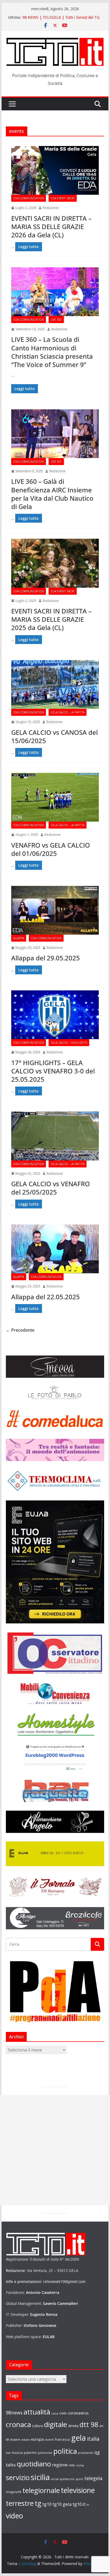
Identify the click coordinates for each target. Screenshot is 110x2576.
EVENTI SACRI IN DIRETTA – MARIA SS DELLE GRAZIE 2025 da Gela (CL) (51, 619)
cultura (38, 2426)
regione (60, 2465)
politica (65, 2451)
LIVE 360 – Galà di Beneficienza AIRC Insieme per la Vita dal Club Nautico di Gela (52, 494)
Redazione (51, 208)
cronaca (18, 2424)
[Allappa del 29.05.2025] (55, 910)
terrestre (20, 2503)
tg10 (47, 2504)
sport (79, 2479)
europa (37, 2439)
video (14, 2516)
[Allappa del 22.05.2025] (55, 1249)
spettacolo (67, 2479)
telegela (93, 2478)
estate (26, 2440)
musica (17, 2453)
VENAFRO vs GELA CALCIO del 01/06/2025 (51, 849)
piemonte (45, 2453)
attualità (37, 2412)
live (8, 2453)
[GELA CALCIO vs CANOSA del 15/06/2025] (55, 684)
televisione (78, 2490)
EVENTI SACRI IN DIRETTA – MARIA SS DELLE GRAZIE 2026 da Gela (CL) (51, 226)
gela (79, 2438)
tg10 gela (62, 2504)
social (55, 2479)
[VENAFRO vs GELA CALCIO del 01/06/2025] (55, 797)
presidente (86, 2453)
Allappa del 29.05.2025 (46, 958)
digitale (56, 2424)
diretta (73, 2426)
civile (63, 2413)
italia (93, 2439)
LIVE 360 (56, 320)
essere (15, 2440)
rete (72, 2465)
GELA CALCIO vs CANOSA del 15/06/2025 (54, 736)
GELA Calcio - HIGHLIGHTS (69, 1043)
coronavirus (78, 2413)
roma (80, 2465)
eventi (49, 2440)
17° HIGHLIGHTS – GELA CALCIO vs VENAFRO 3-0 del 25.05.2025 (53, 1071)
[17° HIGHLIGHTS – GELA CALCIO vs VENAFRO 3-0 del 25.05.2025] (55, 1015)
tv (88, 2505)
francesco (63, 2439)
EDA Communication (29, 198)
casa (55, 2413)
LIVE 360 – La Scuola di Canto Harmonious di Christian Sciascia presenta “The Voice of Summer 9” (52, 352)
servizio (18, 2477)
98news (14, 2413)
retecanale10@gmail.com (64, 2281)
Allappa (19, 938)
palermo (30, 2453)
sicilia (40, 2477)
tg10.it (79, 2504)
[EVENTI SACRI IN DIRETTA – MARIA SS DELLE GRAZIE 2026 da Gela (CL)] (55, 170)
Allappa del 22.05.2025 (46, 1297)
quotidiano (34, 2464)
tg (38, 2503)
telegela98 (14, 2492)
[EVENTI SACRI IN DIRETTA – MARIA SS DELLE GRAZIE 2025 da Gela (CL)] (55, 563)
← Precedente (20, 1330)
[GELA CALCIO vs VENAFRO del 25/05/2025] (55, 1136)
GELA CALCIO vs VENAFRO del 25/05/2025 (51, 1188)
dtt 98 (89, 2424)
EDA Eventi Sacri (63, 198)
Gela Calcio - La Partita (68, 712)
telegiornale (41, 2490)
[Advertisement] (55, 2150)
